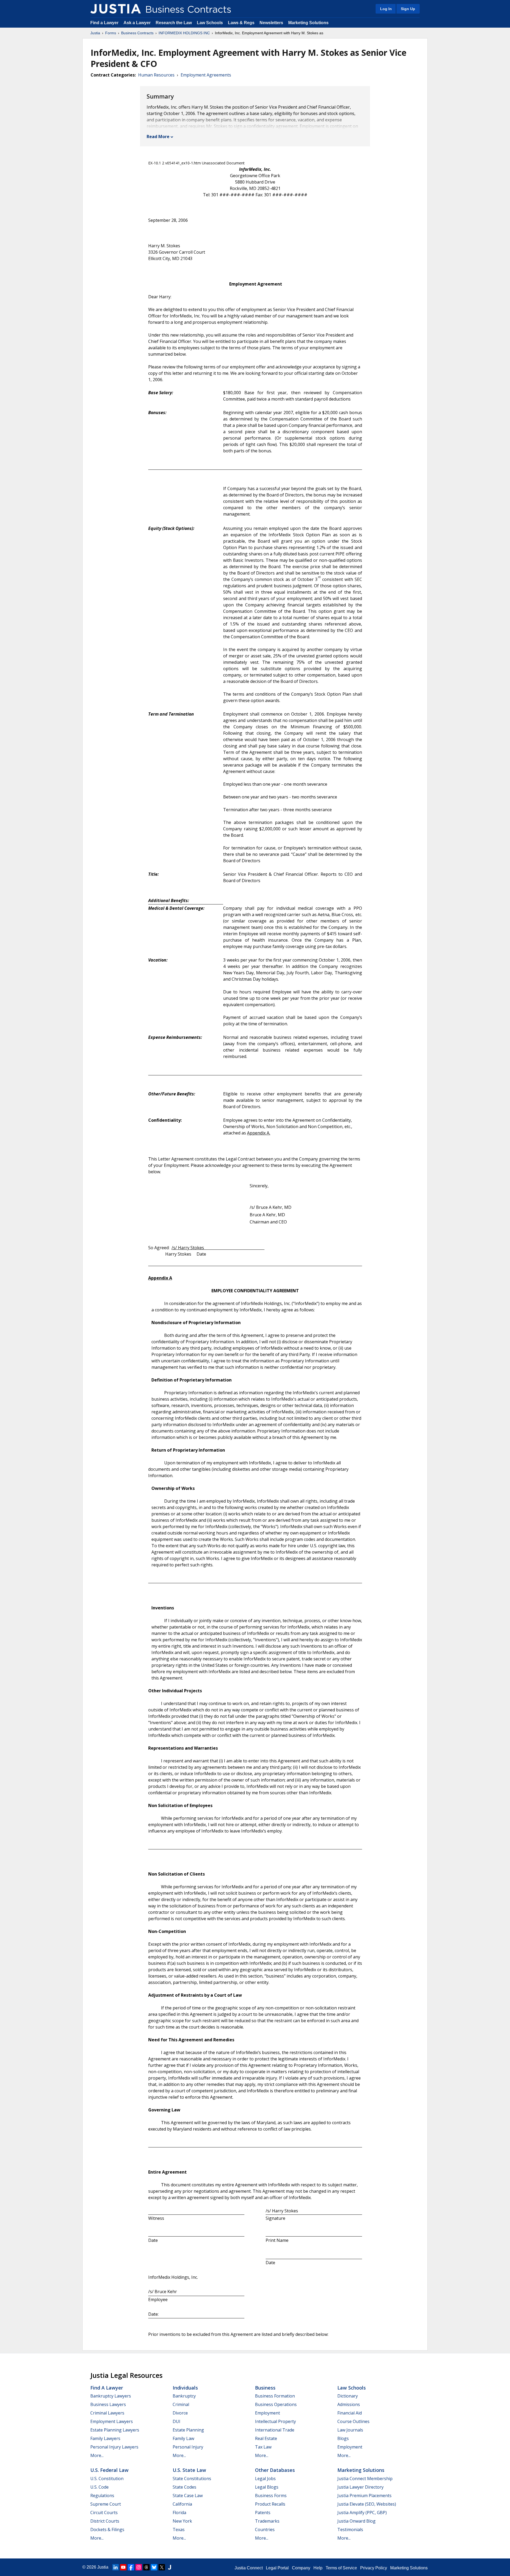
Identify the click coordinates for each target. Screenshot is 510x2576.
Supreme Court (106, 2504)
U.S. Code (99, 2487)
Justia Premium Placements (364, 2496)
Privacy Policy (374, 2568)
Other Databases (275, 2470)
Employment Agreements (206, 75)
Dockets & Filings (107, 2530)
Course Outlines (353, 2421)
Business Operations (276, 2404)
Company (301, 2568)
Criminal (181, 2404)
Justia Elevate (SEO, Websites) (367, 2504)
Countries (265, 2530)
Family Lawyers (105, 2438)
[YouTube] (123, 2567)
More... (97, 2455)
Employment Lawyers (112, 2421)
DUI (177, 2421)
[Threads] (146, 2567)
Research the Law (174, 23)
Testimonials (350, 2530)
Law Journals (350, 2430)
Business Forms (271, 2496)
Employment (267, 2413)
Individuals (185, 2388)
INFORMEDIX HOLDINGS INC (184, 33)
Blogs (343, 2438)
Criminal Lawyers (107, 2413)
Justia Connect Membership (365, 2479)
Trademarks (267, 2521)
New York (182, 2521)
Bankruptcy (184, 2396)
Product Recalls (270, 2504)
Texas (179, 2530)
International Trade (275, 2430)
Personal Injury (188, 2447)
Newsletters (271, 23)
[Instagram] (139, 2567)
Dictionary (348, 2396)
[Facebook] (131, 2567)
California (182, 2504)
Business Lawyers (108, 2404)
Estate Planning (188, 2430)
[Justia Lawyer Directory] (169, 2567)
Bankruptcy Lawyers (111, 2396)
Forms (111, 33)
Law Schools (210, 23)
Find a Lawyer (104, 23)
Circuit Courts (104, 2513)
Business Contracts (137, 33)
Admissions (349, 2404)
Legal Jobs (265, 2479)
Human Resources (156, 75)
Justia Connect (249, 2568)
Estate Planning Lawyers (115, 2430)
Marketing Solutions (308, 23)
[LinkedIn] (116, 2567)
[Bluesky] (154, 2567)
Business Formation (275, 2396)
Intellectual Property (275, 2421)
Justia (95, 33)
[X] (162, 2567)
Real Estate (266, 2438)
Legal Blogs (267, 2487)
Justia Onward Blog (356, 2521)
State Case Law (188, 2496)
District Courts (105, 2521)
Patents (263, 2513)
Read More (158, 137)
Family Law (183, 2438)
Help (318, 2568)
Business (265, 2388)
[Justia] (116, 9)
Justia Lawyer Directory (360, 2487)
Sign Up (408, 9)
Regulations (102, 2496)
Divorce (180, 2413)
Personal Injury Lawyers (114, 2447)
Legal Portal (277, 2568)
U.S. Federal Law (109, 2470)
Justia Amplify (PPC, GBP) (362, 2513)
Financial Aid (350, 2413)
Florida (179, 2513)
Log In (386, 9)
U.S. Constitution (107, 2479)
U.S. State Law (189, 2470)
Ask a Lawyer (138, 23)
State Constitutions (192, 2479)
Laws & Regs (241, 23)
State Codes (184, 2487)
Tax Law (263, 2447)
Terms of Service (341, 2568)
